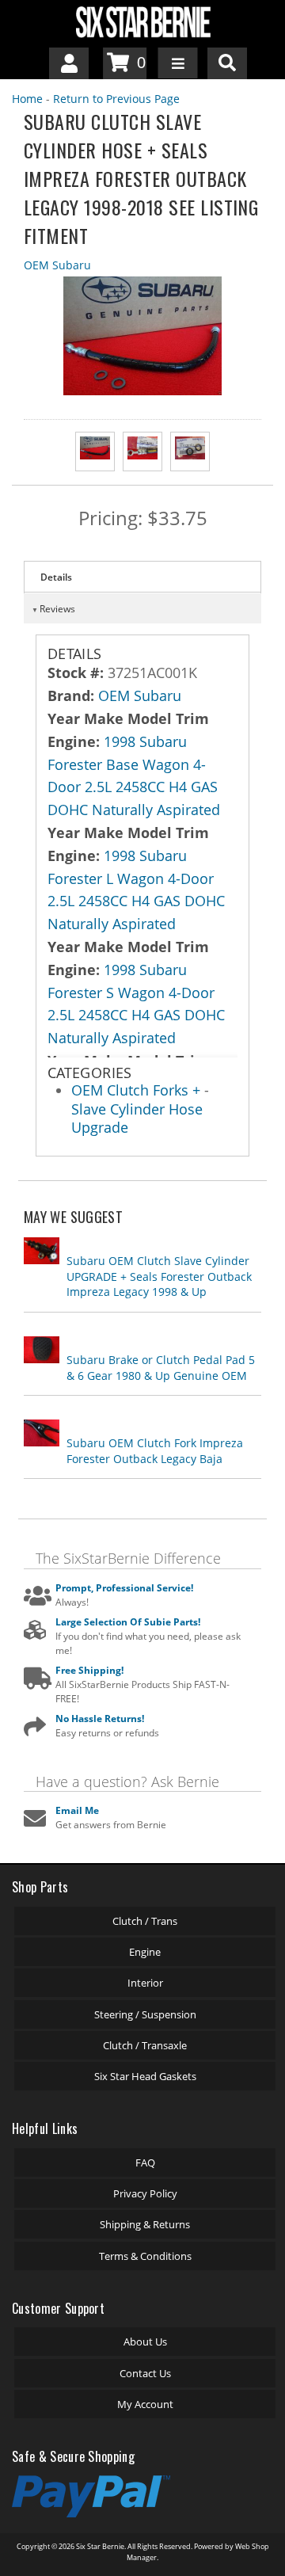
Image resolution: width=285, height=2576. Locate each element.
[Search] (227, 63)
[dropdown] (178, 63)
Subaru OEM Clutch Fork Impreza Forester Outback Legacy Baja (155, 1451)
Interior (145, 1983)
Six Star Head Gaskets (145, 2076)
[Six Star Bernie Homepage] (142, 21)
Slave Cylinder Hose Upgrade (137, 1118)
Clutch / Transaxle (145, 2045)
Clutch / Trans (145, 1921)
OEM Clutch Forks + (138, 1090)
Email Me (77, 1810)
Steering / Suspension (145, 2014)
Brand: (71, 695)
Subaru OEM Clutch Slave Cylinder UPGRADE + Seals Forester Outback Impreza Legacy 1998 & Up (159, 1276)
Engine (145, 1952)
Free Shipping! (89, 1670)
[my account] (69, 63)
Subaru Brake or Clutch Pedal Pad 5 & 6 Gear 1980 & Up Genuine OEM (161, 1368)
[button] (227, 63)
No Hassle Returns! (100, 1719)
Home (27, 99)
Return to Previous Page (116, 99)
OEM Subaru (57, 265)
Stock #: (78, 673)
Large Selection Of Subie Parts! (128, 1622)
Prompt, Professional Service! (124, 1588)
